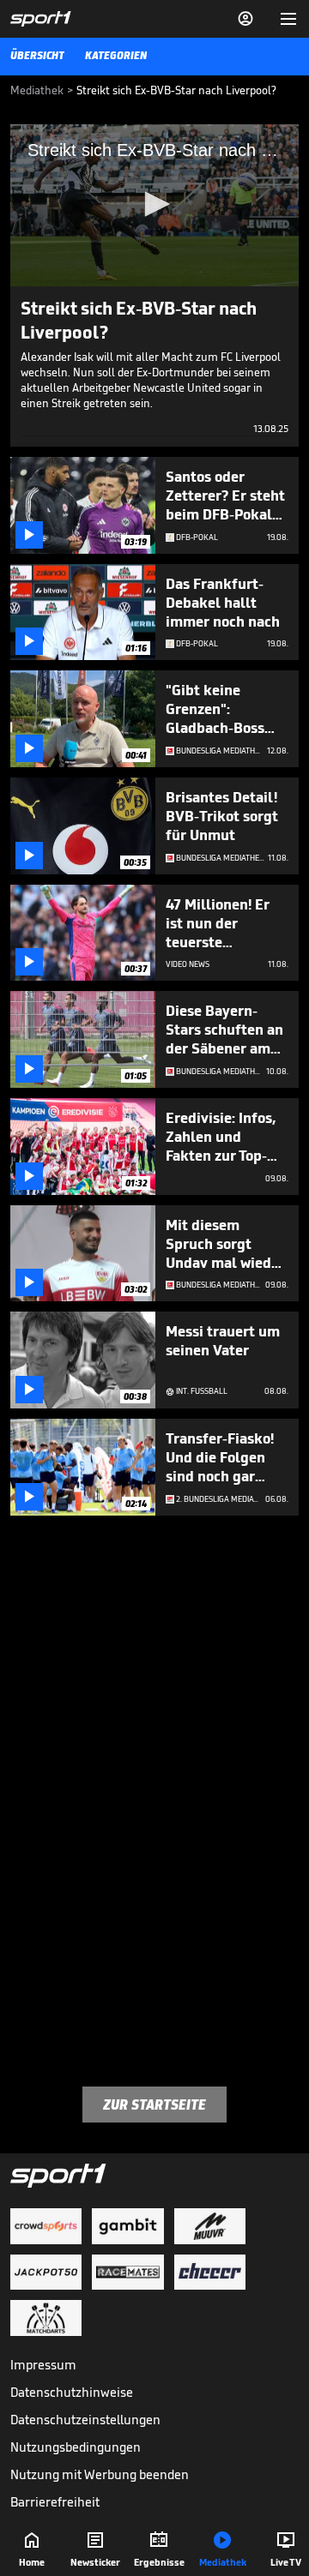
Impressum (43, 2365)
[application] (154, 205)
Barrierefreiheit (55, 2502)
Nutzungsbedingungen (76, 2447)
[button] (154, 204)
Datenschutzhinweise (72, 2392)
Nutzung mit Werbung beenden (100, 2474)
